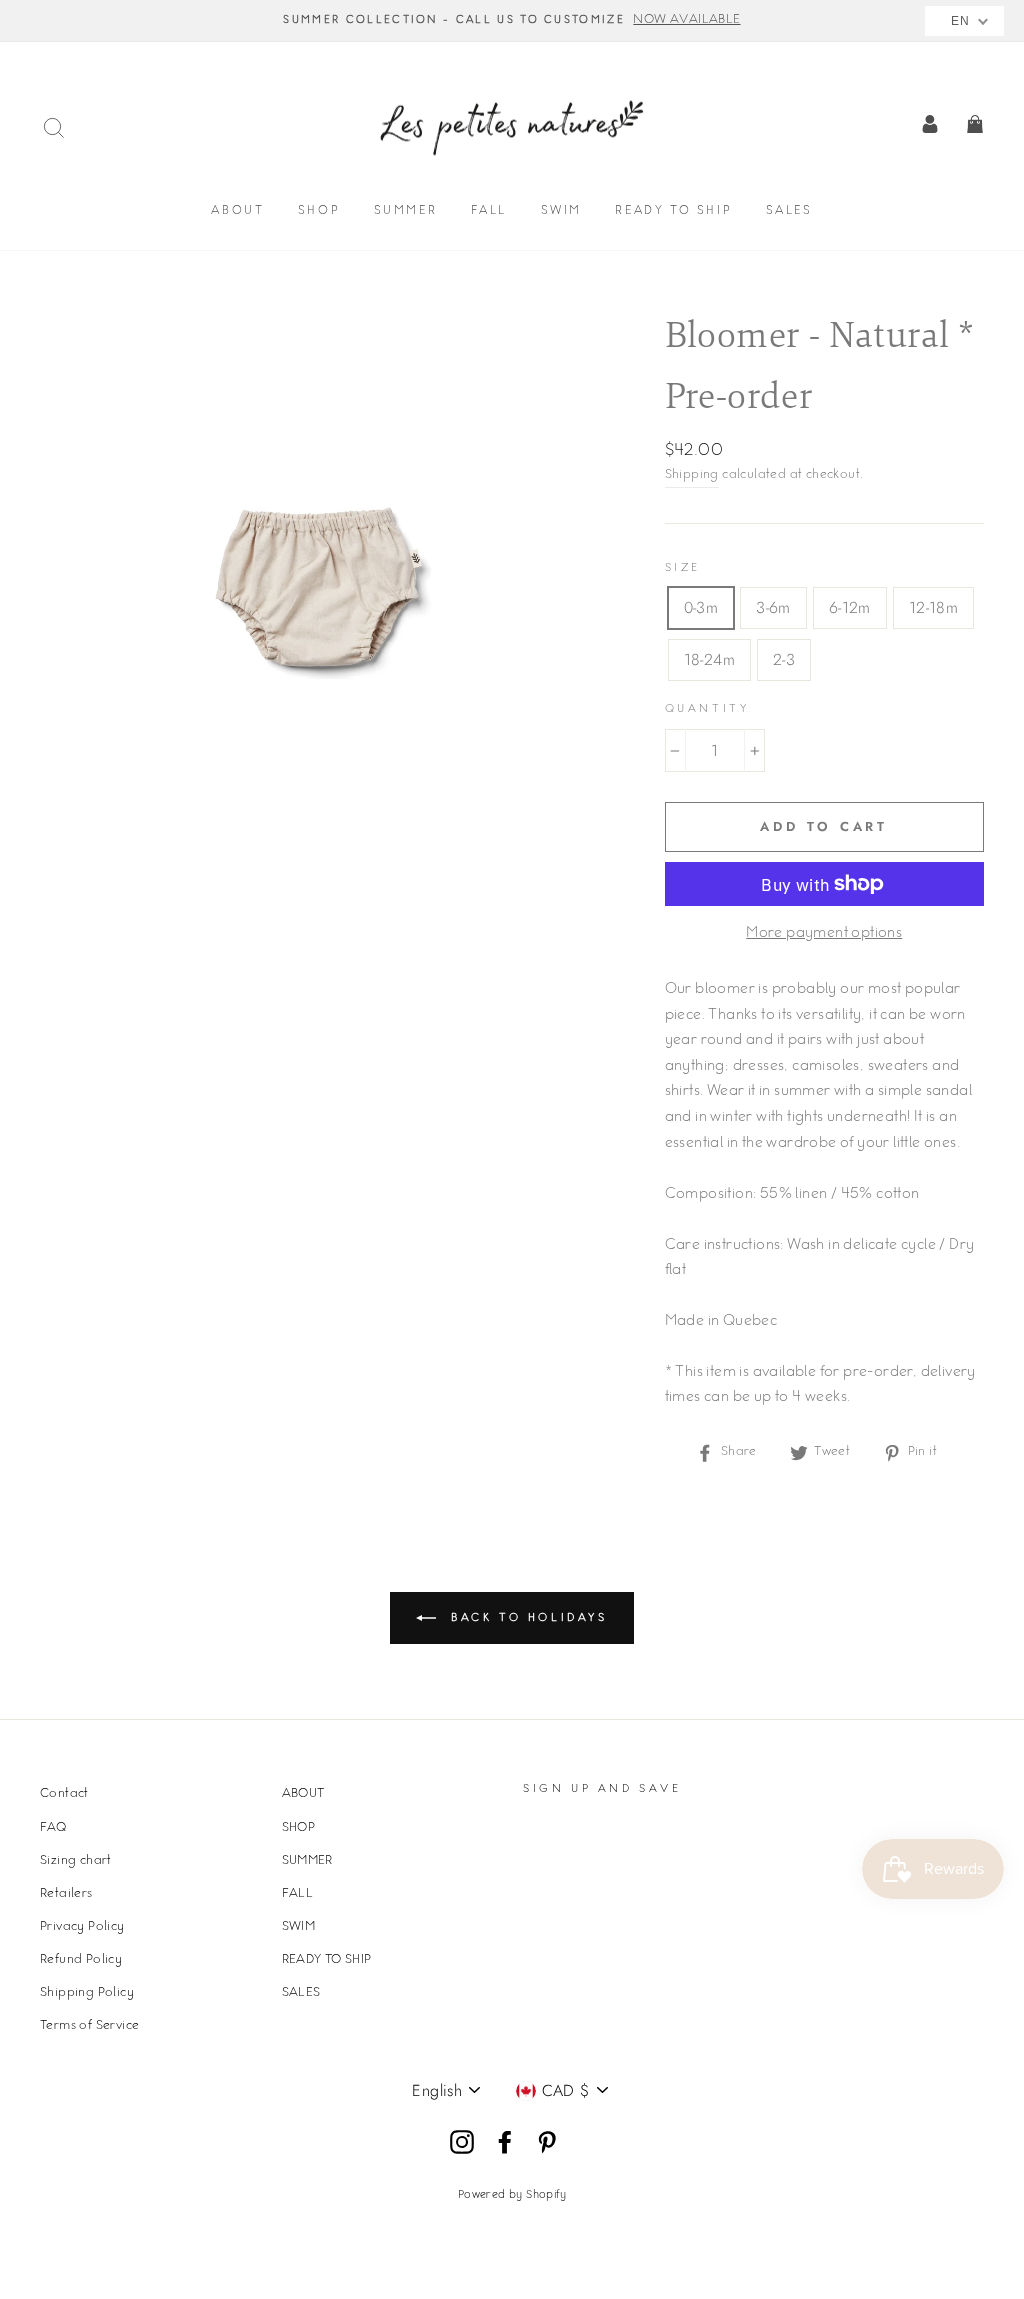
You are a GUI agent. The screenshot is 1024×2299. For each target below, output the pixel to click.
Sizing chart (76, 1861)
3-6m (773, 607)
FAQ (53, 1828)
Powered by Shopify (512, 2195)
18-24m (709, 659)
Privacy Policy (82, 1927)
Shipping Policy (87, 1993)
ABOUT (237, 211)
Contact (64, 1794)
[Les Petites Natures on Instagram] (462, 2143)
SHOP (319, 211)
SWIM (561, 211)
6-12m (850, 607)
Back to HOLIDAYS (525, 1618)
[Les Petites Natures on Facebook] (505, 2143)
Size (683, 568)
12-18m (933, 607)
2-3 (784, 659)
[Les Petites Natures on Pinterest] (547, 2143)
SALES (789, 211)
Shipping (692, 475)
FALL (489, 211)
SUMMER (406, 211)
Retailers (66, 1894)
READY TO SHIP (673, 211)
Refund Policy (81, 1960)
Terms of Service (89, 2026)
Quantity (707, 709)
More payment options (824, 934)
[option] (512, 21)
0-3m (701, 607)
